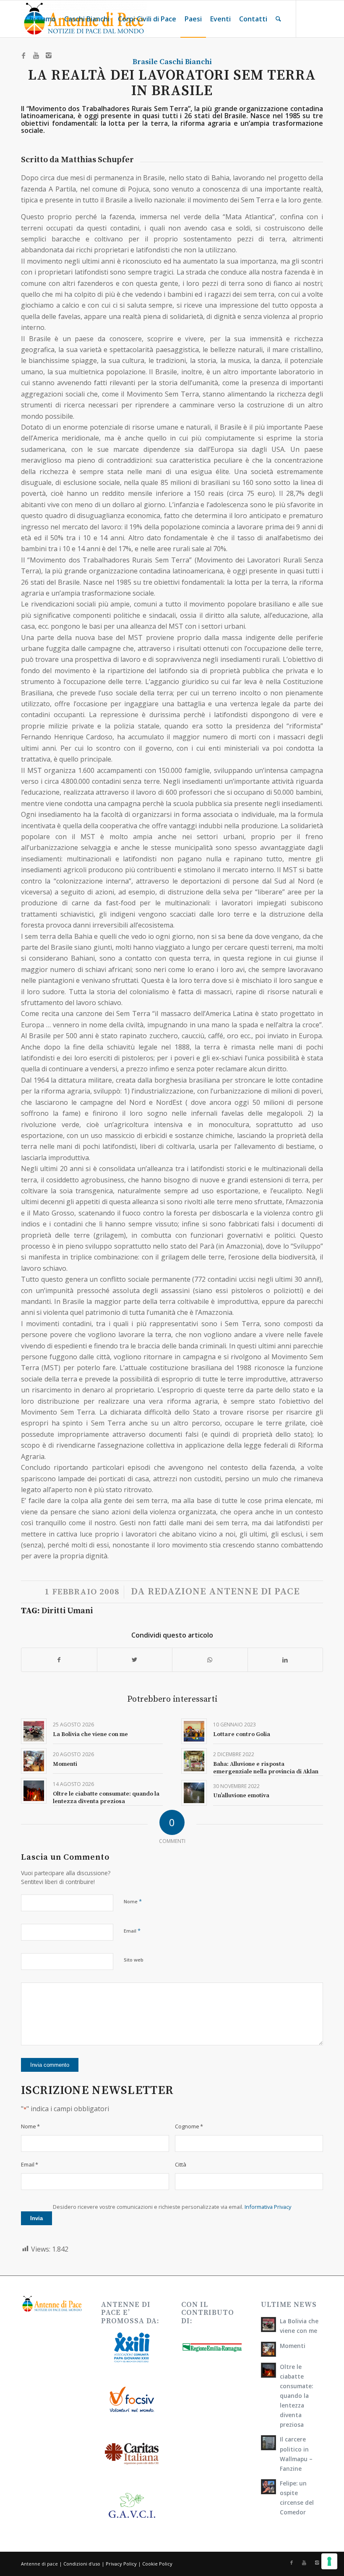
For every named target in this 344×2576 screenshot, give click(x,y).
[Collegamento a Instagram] (49, 55)
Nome (133, 1901)
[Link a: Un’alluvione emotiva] (194, 1793)
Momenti (65, 1764)
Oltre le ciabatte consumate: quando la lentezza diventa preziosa (106, 1798)
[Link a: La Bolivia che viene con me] (34, 1731)
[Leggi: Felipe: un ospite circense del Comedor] (268, 2487)
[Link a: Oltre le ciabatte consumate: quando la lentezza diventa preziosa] (34, 1791)
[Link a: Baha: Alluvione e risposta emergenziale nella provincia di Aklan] (194, 1761)
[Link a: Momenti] (34, 1761)
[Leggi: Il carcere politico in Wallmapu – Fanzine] (268, 2443)
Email (132, 1931)
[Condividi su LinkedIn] (285, 1660)
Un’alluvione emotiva (241, 1796)
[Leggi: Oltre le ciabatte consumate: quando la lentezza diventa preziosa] (268, 2370)
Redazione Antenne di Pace (224, 1592)
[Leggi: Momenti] (268, 2349)
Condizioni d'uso (82, 2564)
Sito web (134, 1960)
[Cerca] (278, 19)
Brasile (145, 62)
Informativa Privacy (268, 2207)
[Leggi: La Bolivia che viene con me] (268, 2325)
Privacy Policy (121, 2564)
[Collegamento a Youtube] (36, 55)
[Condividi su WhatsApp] (210, 1660)
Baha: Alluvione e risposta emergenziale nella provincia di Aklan (266, 1768)
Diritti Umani (67, 1611)
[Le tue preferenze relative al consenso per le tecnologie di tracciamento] (329, 2561)
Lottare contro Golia (242, 1734)
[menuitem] (40, 19)
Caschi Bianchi (186, 62)
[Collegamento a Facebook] (23, 55)
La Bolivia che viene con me (90, 1734)
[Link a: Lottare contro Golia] (194, 1731)
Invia (36, 2218)
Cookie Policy (157, 2564)
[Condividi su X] (135, 1660)
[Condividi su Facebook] (59, 1660)
